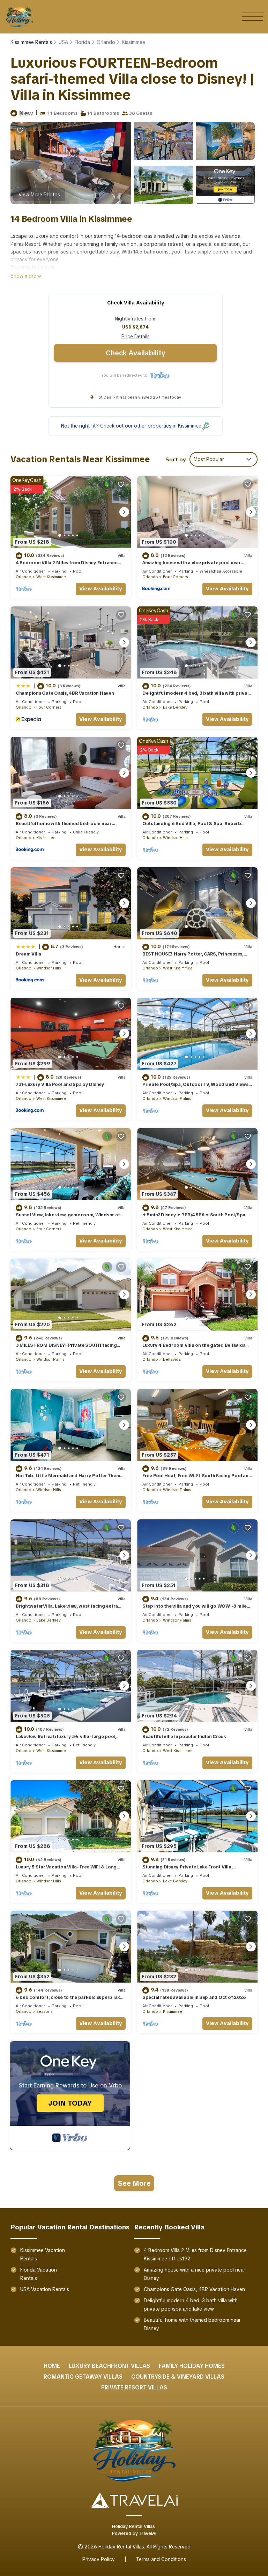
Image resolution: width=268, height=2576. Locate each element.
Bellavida (172, 1359)
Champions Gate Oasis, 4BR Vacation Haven (65, 693)
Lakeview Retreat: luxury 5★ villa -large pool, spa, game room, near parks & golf (66, 1740)
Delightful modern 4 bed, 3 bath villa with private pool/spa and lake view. (191, 2305)
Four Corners (175, 577)
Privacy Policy (99, 2559)
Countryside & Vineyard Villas (178, 2377)
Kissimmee (133, 42)
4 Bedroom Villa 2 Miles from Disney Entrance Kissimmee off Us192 (195, 2254)
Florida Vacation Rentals (39, 2274)
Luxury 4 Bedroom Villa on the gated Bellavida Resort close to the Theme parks (194, 1348)
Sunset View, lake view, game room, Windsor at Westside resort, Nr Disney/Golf (68, 1218)
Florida (82, 42)
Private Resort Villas (134, 2388)
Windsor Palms (177, 1098)
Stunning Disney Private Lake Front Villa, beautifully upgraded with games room (187, 1870)
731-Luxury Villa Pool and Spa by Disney (60, 1084)
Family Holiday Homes (192, 2366)
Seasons (44, 2011)
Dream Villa (28, 954)
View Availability (101, 589)
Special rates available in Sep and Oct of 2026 (194, 1997)
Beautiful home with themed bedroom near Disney (192, 2324)
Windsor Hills (175, 838)
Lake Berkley (175, 707)
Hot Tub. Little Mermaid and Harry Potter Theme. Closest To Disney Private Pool (70, 1479)
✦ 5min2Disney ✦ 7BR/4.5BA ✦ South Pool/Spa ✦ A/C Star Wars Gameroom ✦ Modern (196, 1218)
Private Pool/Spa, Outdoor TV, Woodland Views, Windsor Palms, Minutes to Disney (196, 1087)
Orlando (106, 42)
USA (63, 42)
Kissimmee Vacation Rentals (43, 2254)
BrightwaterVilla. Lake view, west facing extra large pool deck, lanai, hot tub (67, 1609)
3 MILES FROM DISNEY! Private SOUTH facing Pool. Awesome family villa (66, 1348)
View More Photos (39, 195)
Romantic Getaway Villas (83, 2377)
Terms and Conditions (161, 2559)
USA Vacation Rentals (45, 2289)
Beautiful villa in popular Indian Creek (184, 1736)
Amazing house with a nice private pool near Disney (195, 2274)
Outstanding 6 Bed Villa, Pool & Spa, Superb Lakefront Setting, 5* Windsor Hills (192, 827)
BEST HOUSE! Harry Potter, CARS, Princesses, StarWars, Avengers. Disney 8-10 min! (193, 957)
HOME (52, 2366)
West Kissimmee (51, 577)
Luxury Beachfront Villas (109, 2366)
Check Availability (135, 353)
